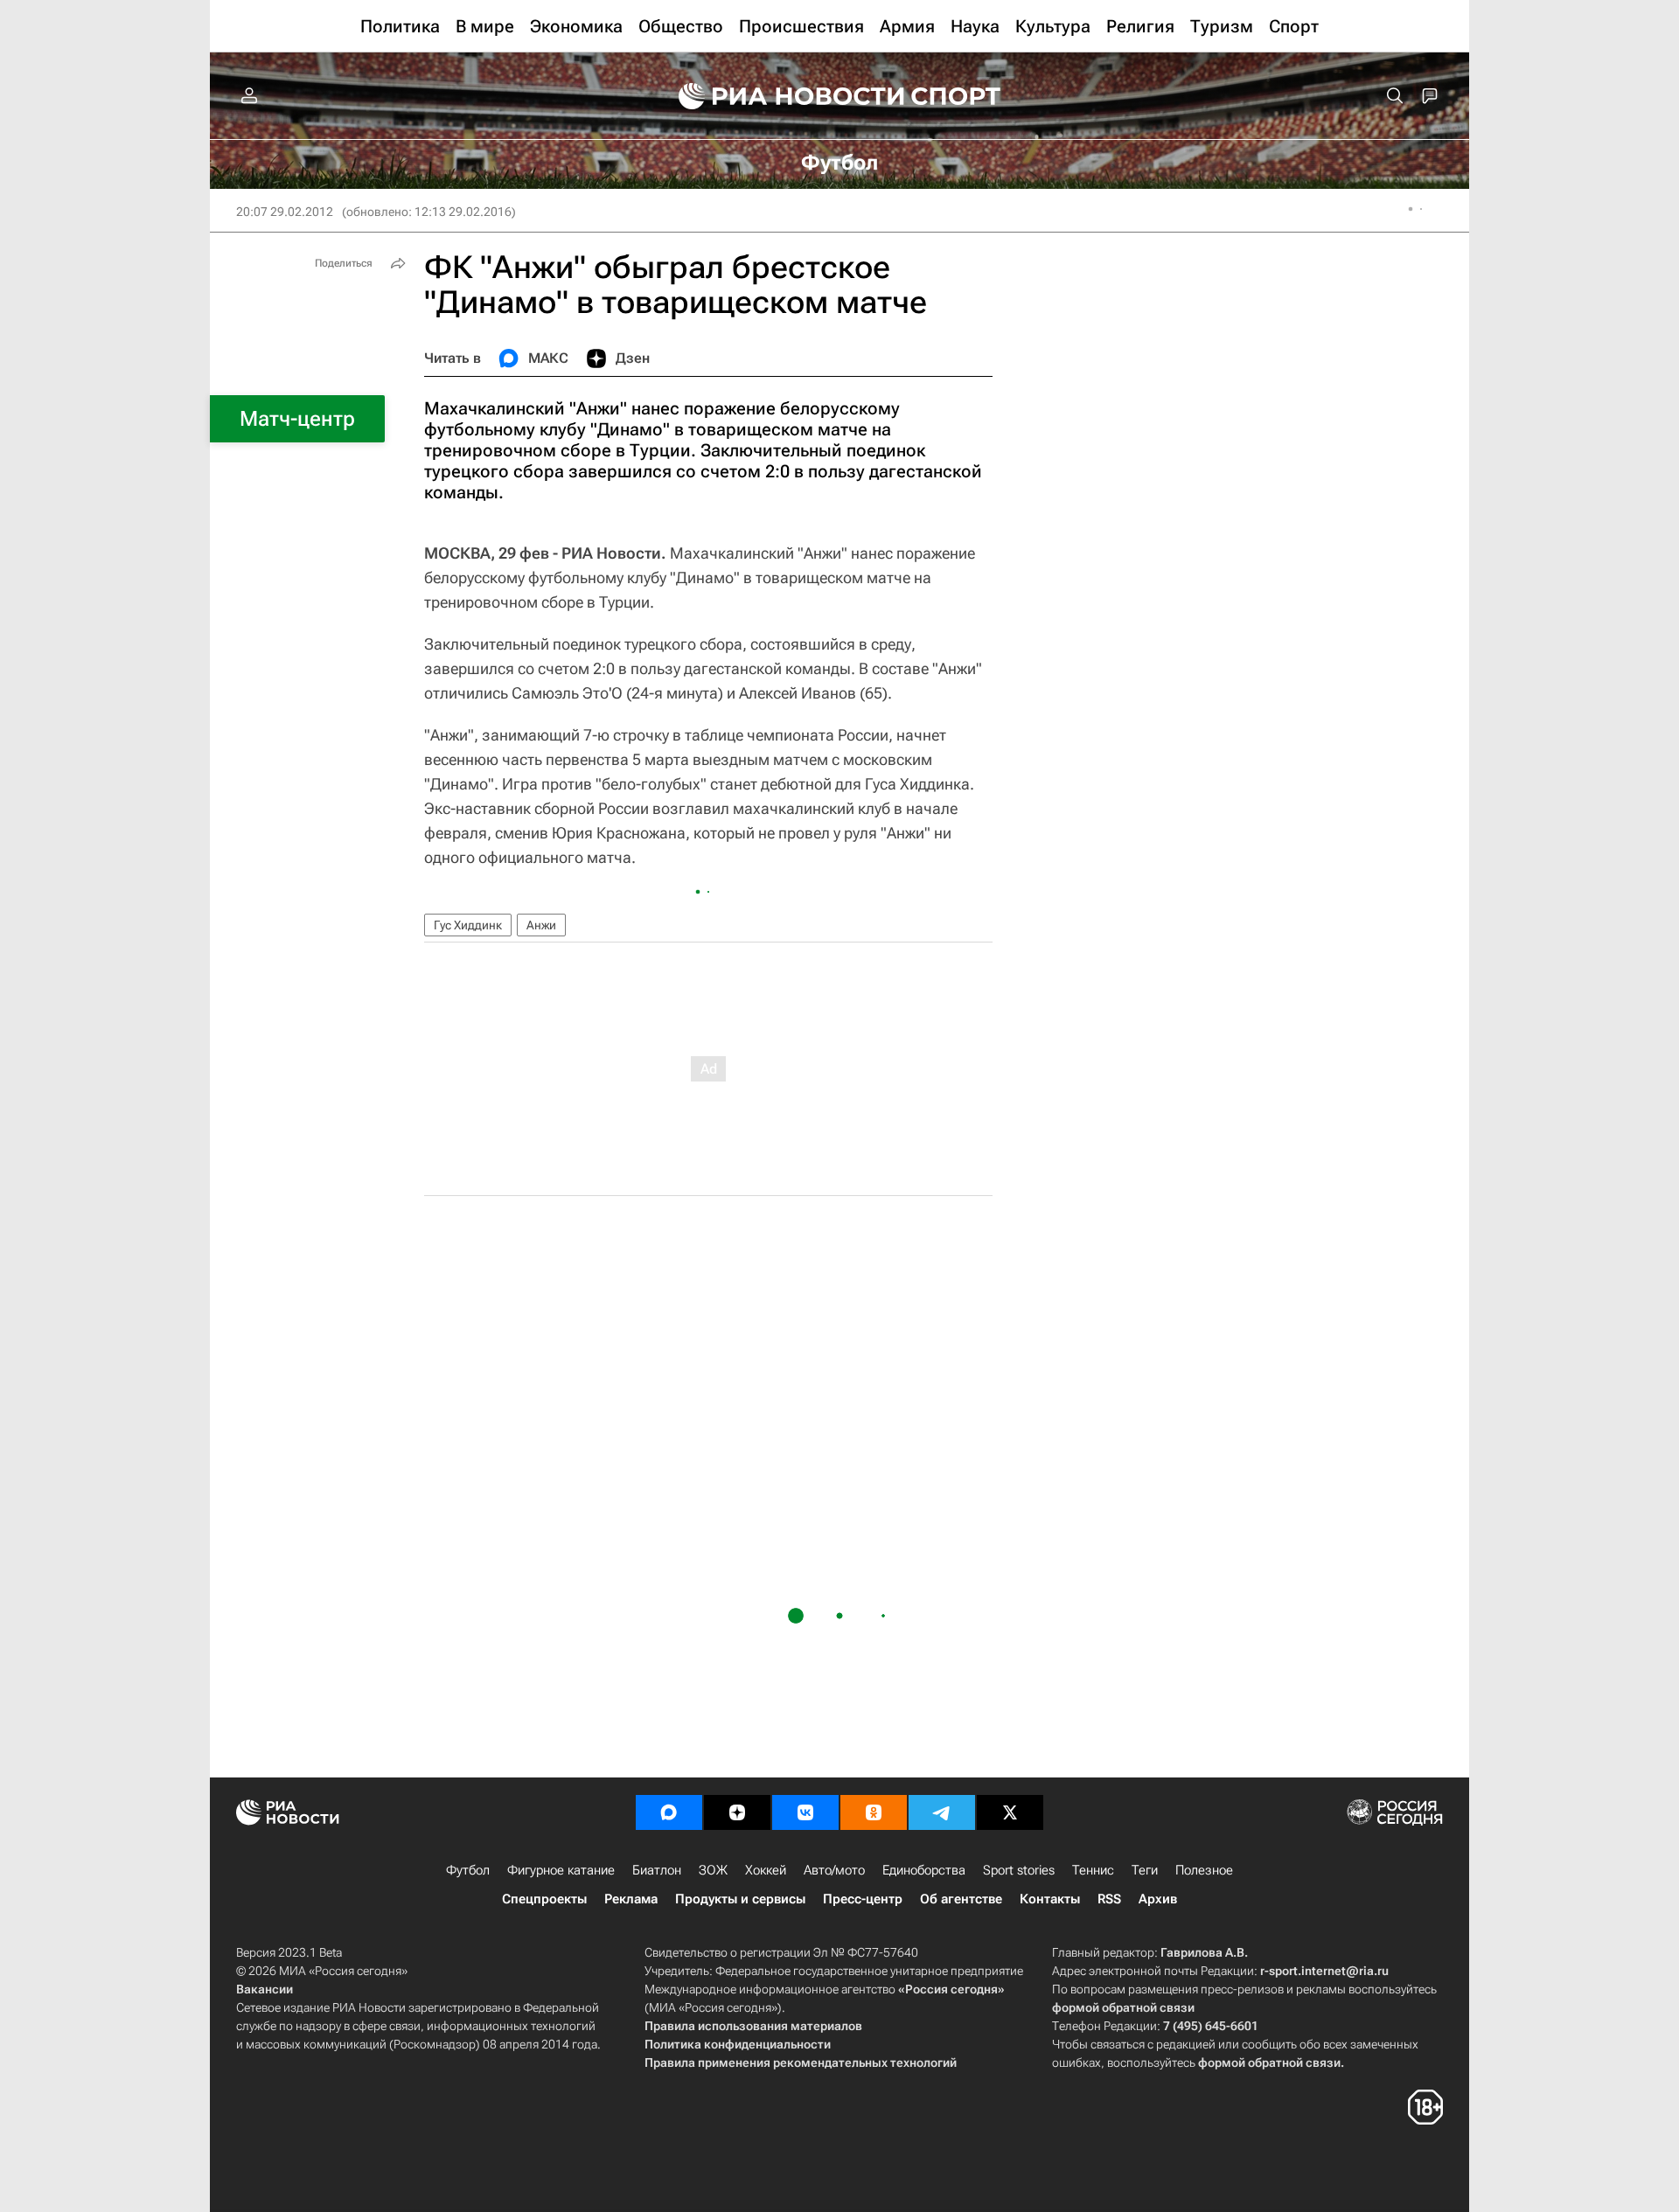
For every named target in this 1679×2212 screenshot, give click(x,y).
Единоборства (924, 1870)
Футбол (468, 1870)
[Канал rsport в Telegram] (942, 1812)
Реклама (631, 1899)
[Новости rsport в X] (1010, 1812)
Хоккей (766, 1870)
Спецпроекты (544, 1899)
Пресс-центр (863, 1899)
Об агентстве (961, 1899)
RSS (1109, 1899)
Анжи (541, 925)
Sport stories (1019, 1870)
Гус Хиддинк (468, 925)
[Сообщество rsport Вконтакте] (805, 1812)
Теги (1145, 1870)
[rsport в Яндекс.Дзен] (737, 1812)
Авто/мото (834, 1870)
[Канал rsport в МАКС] (669, 1812)
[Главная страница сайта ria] (780, 96)
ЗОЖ (713, 1870)
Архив (1158, 1899)
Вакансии (265, 1989)
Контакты (1050, 1899)
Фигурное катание (561, 1870)
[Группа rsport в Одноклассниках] (874, 1812)
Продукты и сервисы (740, 1899)
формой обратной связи (1123, 2007)
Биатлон (657, 1870)
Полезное (1204, 1870)
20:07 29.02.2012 (285, 212)
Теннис (1093, 1870)
